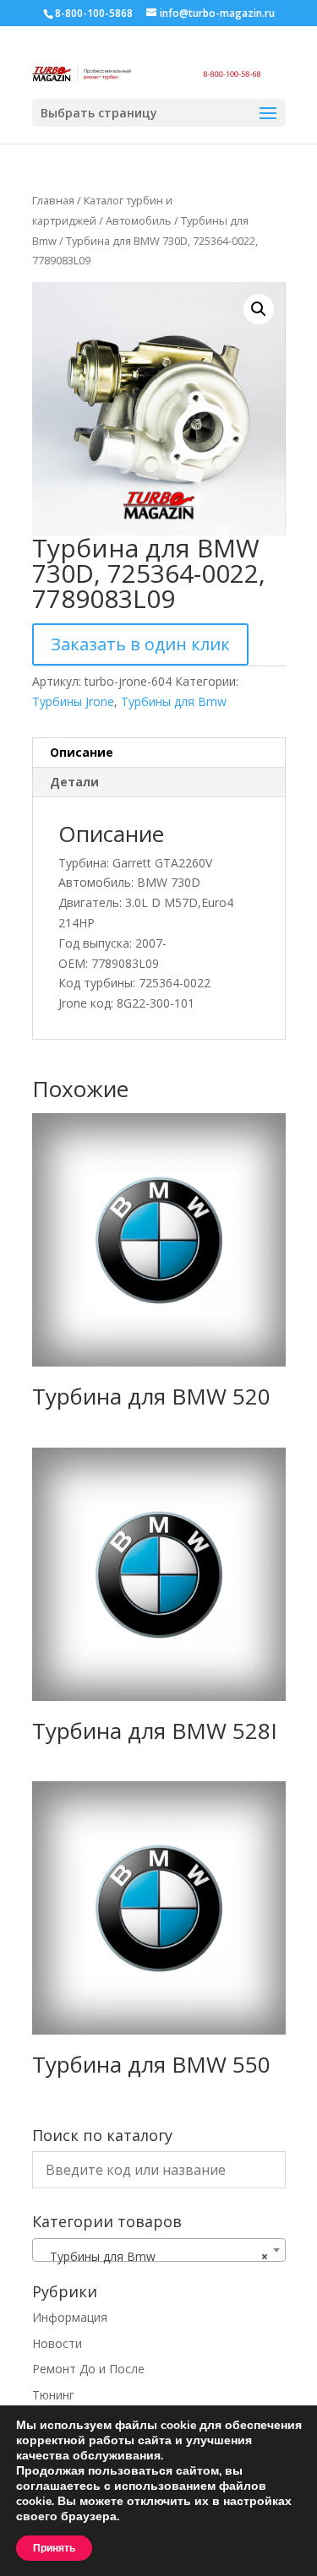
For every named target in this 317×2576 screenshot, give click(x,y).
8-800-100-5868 (94, 13)
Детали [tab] (74, 782)
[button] (259, 309)
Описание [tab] (82, 752)
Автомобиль (139, 220)
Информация (70, 2317)
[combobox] (159, 2250)
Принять (54, 2548)
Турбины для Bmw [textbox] (154, 2256)
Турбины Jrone (73, 701)
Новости (57, 2343)
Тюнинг (53, 2395)
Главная (53, 200)
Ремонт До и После (88, 2369)
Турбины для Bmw (174, 701)
